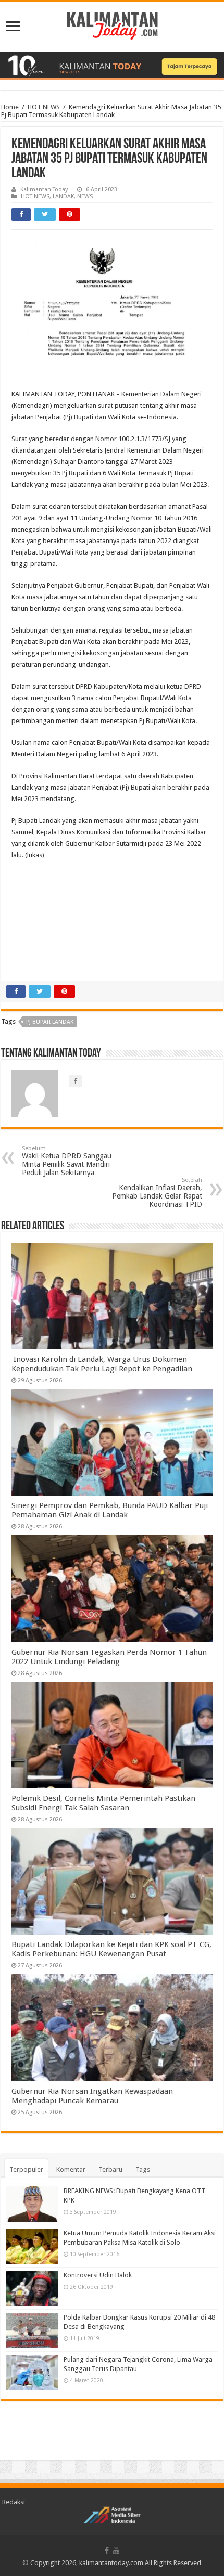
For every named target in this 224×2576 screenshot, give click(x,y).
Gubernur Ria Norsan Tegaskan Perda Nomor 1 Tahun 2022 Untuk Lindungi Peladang (109, 1657)
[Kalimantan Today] (112, 25)
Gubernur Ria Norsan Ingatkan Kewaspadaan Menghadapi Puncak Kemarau (92, 2096)
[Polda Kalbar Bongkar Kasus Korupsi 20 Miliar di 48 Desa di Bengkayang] (32, 2330)
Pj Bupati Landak (50, 1022)
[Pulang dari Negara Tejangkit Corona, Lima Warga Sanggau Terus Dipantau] (32, 2373)
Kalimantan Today (44, 190)
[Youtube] (116, 2551)
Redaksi (14, 2502)
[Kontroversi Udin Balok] (32, 2288)
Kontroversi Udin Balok (98, 2275)
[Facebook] (107, 2551)
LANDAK (63, 196)
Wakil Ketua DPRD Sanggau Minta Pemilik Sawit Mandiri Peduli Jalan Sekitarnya (67, 1161)
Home (10, 107)
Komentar (71, 2169)
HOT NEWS (44, 107)
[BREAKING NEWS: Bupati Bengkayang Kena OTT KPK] (32, 2204)
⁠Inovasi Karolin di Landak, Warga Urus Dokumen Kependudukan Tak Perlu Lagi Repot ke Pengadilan (102, 1364)
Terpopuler (26, 2169)
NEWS (85, 196)
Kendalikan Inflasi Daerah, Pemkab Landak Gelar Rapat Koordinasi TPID (157, 1193)
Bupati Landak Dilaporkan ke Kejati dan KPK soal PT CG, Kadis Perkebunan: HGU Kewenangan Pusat (111, 1949)
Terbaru (110, 2169)
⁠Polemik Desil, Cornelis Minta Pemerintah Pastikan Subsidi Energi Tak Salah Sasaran (103, 1803)
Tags (143, 2169)
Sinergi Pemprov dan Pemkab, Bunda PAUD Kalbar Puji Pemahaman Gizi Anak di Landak (110, 1510)
